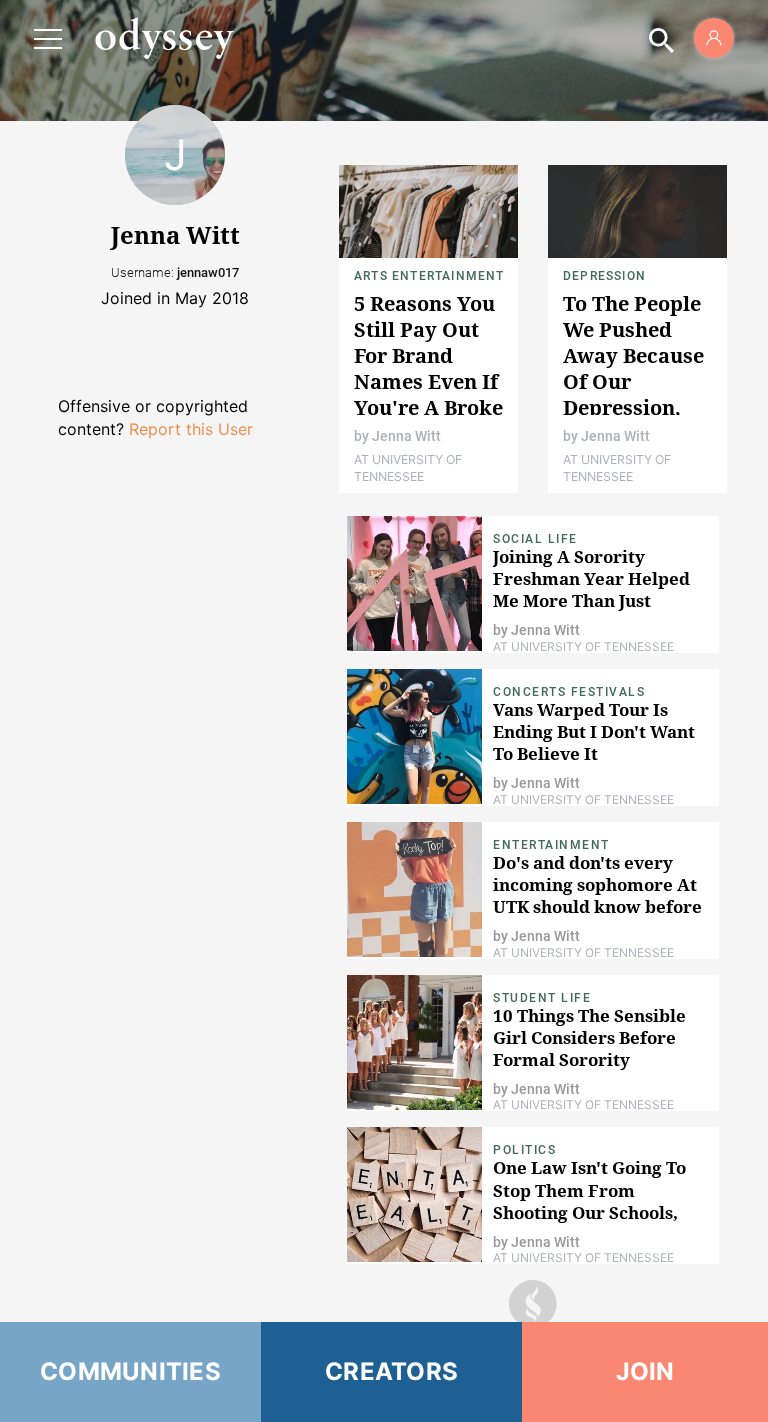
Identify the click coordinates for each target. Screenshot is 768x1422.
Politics (524, 1150)
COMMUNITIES (130, 1371)
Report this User (191, 429)
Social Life (535, 539)
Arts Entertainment (429, 276)
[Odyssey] (164, 38)
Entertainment (551, 845)
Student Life (542, 998)
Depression (604, 276)
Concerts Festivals (569, 692)
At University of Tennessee (408, 467)
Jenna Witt (406, 436)
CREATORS (391, 1371)
